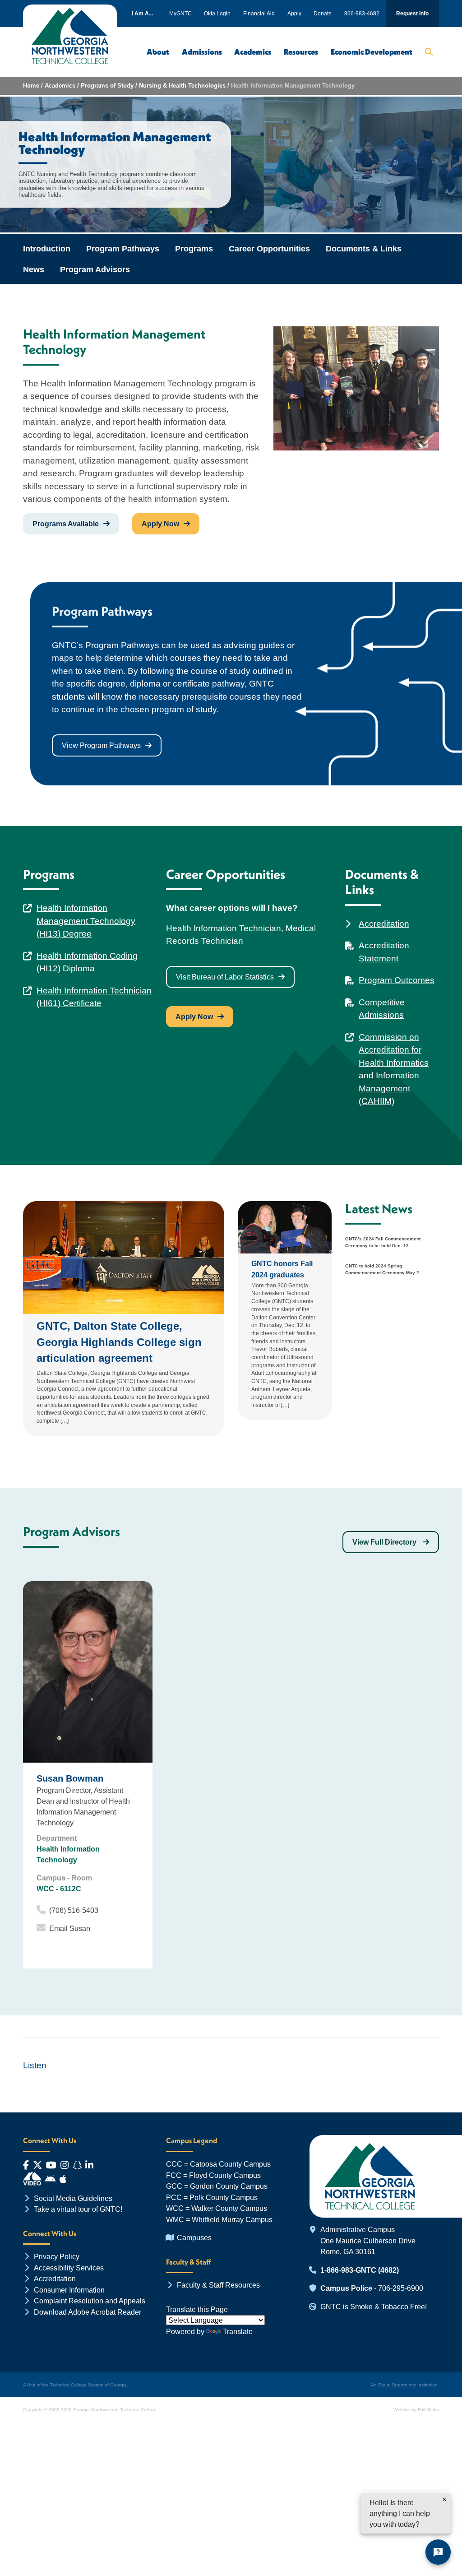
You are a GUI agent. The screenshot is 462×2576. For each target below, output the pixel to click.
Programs (194, 249)
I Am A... (142, 14)
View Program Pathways (101, 745)
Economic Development (372, 52)
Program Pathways (123, 249)
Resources (301, 52)
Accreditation (384, 924)
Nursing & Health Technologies (182, 86)
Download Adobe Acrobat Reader (88, 2312)
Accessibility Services (69, 2268)
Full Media (428, 2410)
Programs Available (66, 524)
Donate (323, 14)
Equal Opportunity (397, 2385)
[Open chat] (438, 2552)
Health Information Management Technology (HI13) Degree (86, 921)
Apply (294, 14)
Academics (253, 52)
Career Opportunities (269, 249)
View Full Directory (385, 1542)
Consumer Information (69, 2290)
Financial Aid (259, 14)
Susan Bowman (70, 1778)
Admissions (202, 52)
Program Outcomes (397, 980)
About (158, 52)
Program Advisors (95, 269)
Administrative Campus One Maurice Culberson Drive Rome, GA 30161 (368, 2240)
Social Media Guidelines (73, 2198)
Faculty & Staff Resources (218, 2285)
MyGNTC (180, 14)
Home (31, 86)
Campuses (194, 2237)
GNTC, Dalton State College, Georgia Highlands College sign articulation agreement (119, 1342)
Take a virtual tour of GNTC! (78, 2209)
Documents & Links (364, 249)
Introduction (47, 249)
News (34, 269)
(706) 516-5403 (74, 1910)
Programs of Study (107, 86)
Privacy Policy (57, 2256)
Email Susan (70, 1929)
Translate (238, 2331)
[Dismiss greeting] (444, 2499)
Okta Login (217, 14)
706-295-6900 (401, 2288)
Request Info (412, 14)
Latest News (379, 1209)
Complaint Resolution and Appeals (90, 2301)
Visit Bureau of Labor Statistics (225, 977)
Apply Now (160, 524)
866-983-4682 (362, 14)
